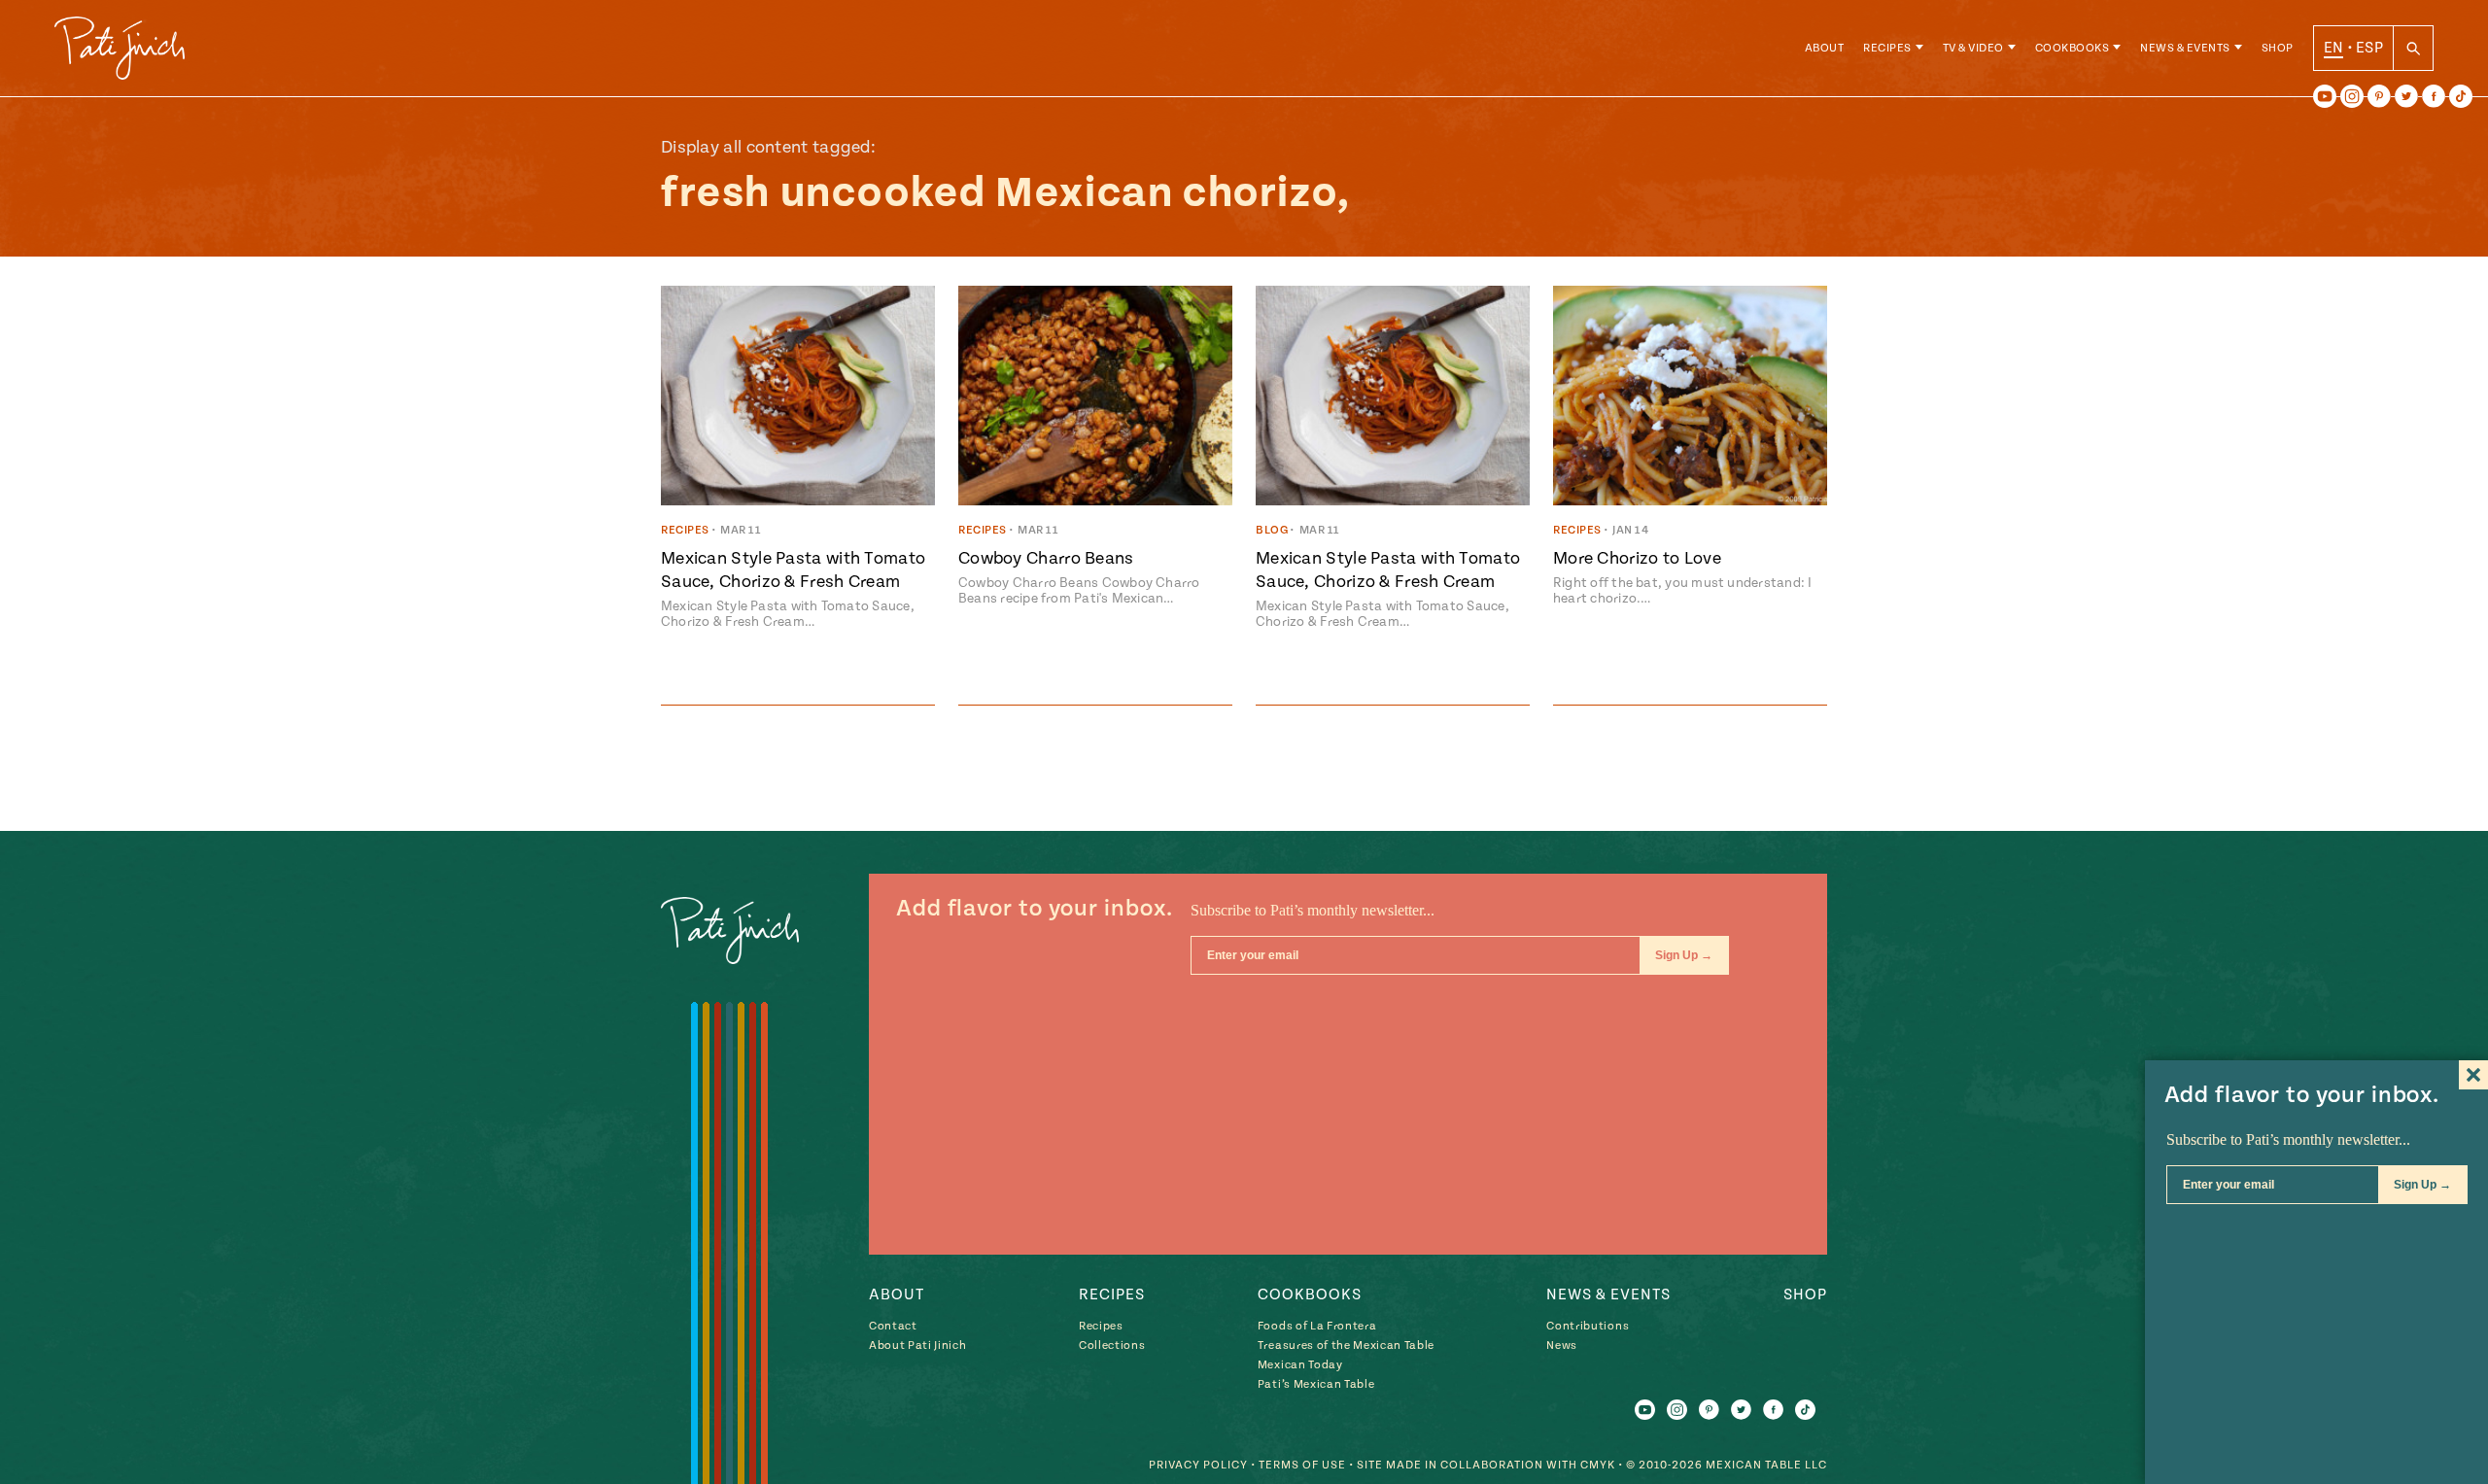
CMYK (1598, 1465)
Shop (2278, 48)
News (1562, 1346)
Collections (1112, 1346)
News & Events (2185, 48)
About (1825, 48)
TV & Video (1973, 48)
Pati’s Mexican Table (1316, 1384)
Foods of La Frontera (1317, 1326)
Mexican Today (1300, 1365)
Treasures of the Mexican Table (1346, 1346)
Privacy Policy (1198, 1465)
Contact (893, 1326)
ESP (2369, 48)
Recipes (1887, 48)
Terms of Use (1302, 1465)
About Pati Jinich (917, 1346)
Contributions (1588, 1326)
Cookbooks (2073, 48)
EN (2334, 48)
